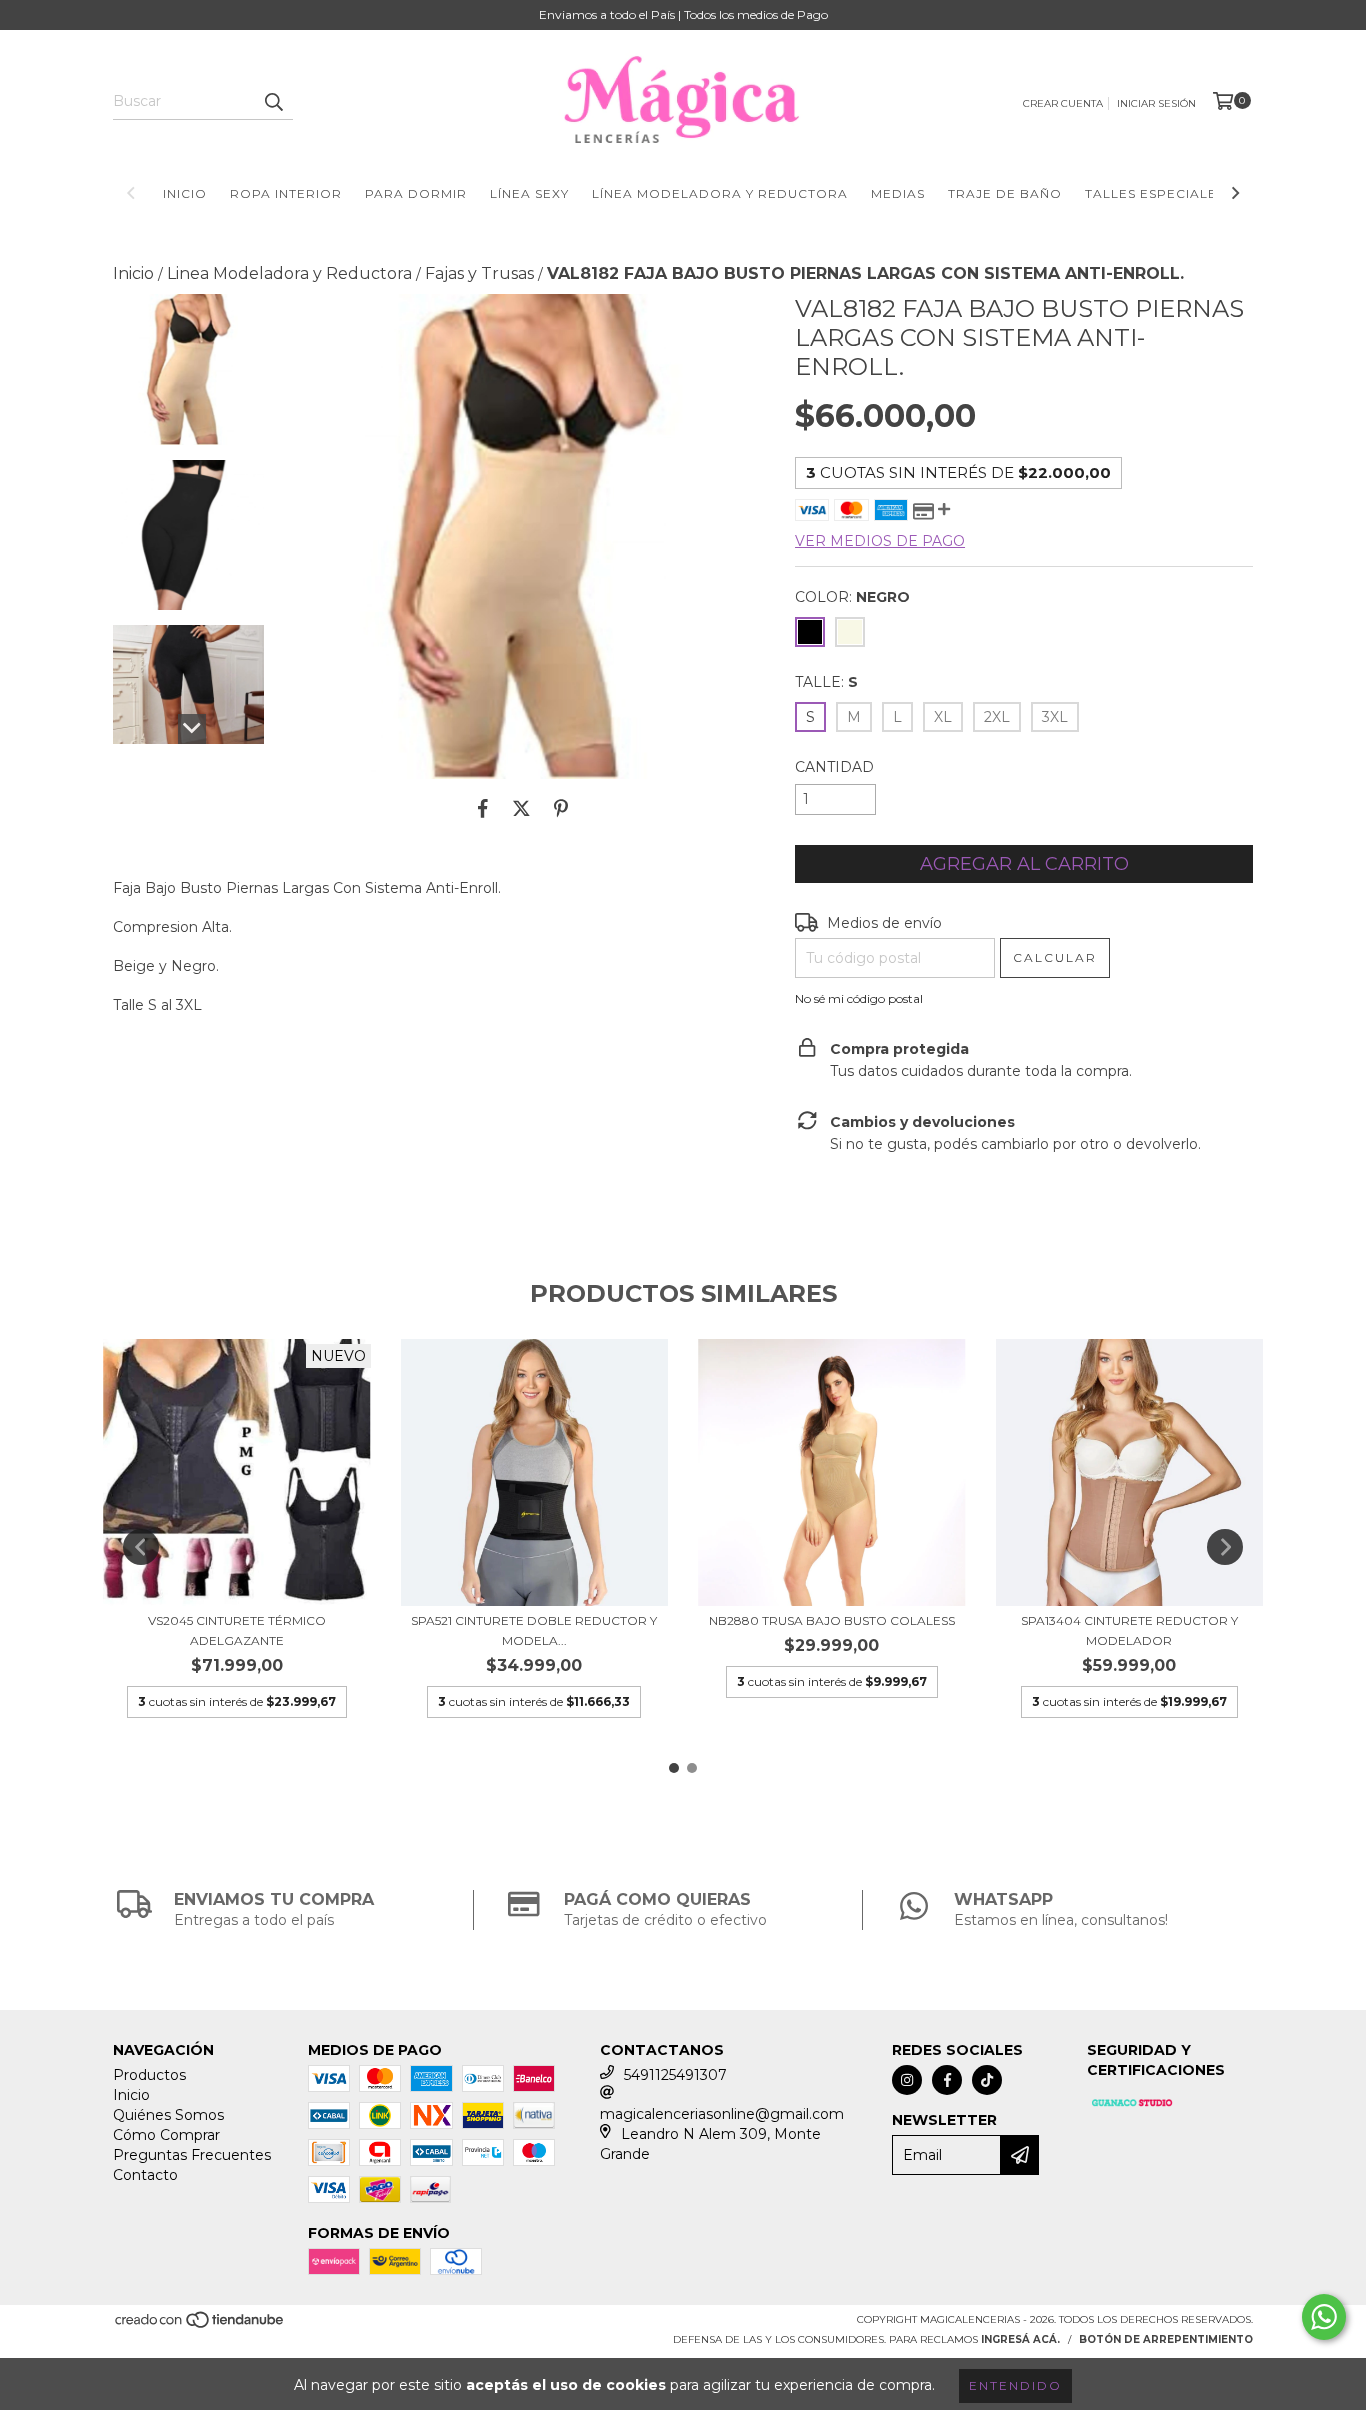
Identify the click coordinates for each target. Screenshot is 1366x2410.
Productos (149, 2075)
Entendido (1015, 2385)
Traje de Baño (1005, 193)
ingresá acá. (1020, 2339)
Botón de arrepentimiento (1166, 2339)
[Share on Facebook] (483, 809)
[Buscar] (273, 102)
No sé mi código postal (859, 998)
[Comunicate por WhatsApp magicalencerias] (1324, 2317)
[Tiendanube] (200, 2326)
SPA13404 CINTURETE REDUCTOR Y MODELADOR (1129, 1630)
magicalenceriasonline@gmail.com (722, 2114)
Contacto (145, 2175)
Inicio (185, 193)
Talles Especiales (1155, 193)
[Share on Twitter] (521, 809)
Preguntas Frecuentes (192, 2155)
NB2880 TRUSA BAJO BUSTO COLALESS (832, 1620)
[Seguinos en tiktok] (987, 2080)
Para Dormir (416, 193)
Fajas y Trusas (479, 273)
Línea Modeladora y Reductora (720, 193)
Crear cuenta (1063, 103)
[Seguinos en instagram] (907, 2080)
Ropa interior (286, 193)
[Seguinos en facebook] (947, 2080)
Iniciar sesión (1156, 103)
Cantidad (834, 767)
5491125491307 (675, 2075)
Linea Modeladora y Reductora (289, 273)
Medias (898, 193)
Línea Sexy (529, 193)
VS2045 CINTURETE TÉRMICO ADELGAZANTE (237, 1630)
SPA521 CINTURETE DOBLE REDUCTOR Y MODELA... (534, 1630)
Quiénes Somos (168, 2115)
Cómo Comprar (166, 2135)
